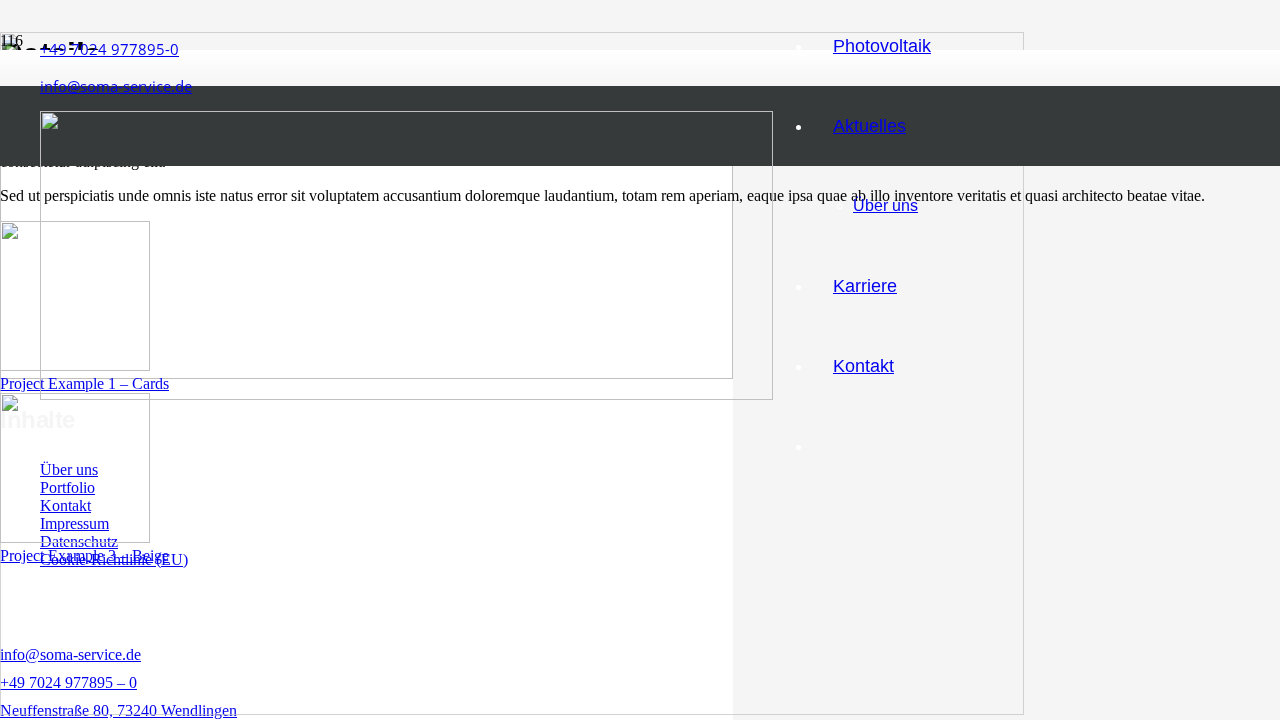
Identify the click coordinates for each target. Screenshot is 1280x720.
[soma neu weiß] (406, 394)
